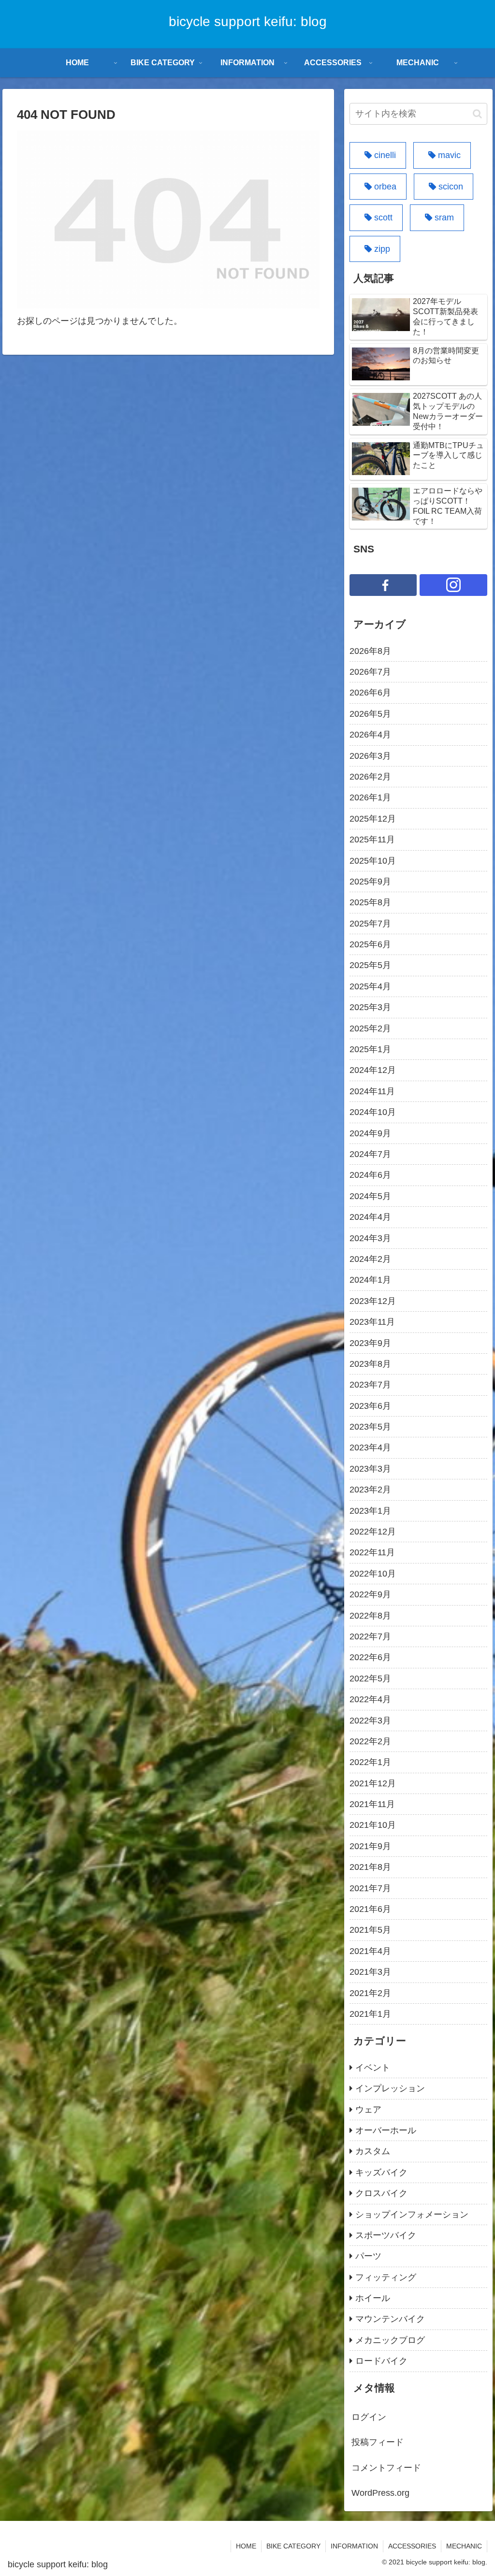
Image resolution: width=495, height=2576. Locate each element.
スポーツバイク (386, 2235)
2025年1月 (370, 1049)
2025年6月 (370, 944)
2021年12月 (373, 1783)
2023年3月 (370, 1469)
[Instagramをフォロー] (453, 585)
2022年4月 (370, 1699)
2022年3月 (370, 1721)
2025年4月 (370, 986)
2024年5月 (370, 1196)
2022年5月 (370, 1679)
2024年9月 (370, 1133)
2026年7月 (370, 672)
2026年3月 (370, 756)
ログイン (369, 2417)
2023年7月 (370, 1385)
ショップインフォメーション (412, 2214)
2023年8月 (370, 1364)
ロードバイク (381, 2361)
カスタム (373, 2151)
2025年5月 (370, 965)
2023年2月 (370, 1490)
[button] (477, 114)
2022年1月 (370, 1762)
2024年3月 (370, 1238)
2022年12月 (373, 1532)
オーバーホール (386, 2130)
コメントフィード (386, 2468)
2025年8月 (370, 902)
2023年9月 (370, 1343)
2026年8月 (370, 651)
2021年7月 (370, 1888)
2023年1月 (370, 1511)
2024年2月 (370, 1259)
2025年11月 (372, 839)
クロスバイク (381, 2193)
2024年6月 (370, 1175)
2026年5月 (370, 714)
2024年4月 (370, 1217)
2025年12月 (373, 819)
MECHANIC (464, 2546)
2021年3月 (370, 1972)
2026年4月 (370, 735)
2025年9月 (370, 882)
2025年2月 (370, 1028)
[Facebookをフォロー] (383, 585)
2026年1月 (370, 797)
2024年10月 (373, 1112)
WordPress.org (380, 2493)
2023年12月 (373, 1301)
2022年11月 (372, 1552)
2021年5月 (370, 1930)
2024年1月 (370, 1280)
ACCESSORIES (412, 2546)
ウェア (368, 2110)
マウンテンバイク (390, 2319)
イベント (373, 2068)
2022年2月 (370, 1741)
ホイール (373, 2298)
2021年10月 (373, 1825)
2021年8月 (370, 1867)
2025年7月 (370, 924)
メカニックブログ (390, 2340)
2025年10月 (373, 861)
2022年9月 (370, 1594)
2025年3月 (370, 1007)
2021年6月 (370, 1909)
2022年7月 (370, 1636)
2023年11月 (372, 1322)
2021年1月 (370, 2014)
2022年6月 (370, 1657)
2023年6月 (370, 1406)
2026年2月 (370, 777)
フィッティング (386, 2277)
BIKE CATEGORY (293, 2546)
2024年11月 (372, 1091)
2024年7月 (370, 1154)
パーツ (368, 2256)
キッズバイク (381, 2172)
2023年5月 (370, 1427)
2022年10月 (373, 1574)
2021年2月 (370, 1993)
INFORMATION (354, 2546)
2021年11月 (372, 1804)
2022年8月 (370, 1616)
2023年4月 (370, 1447)
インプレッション (390, 2088)
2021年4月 (370, 1951)
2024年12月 (373, 1070)
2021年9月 (370, 1846)
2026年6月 (370, 693)
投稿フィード (378, 2442)
